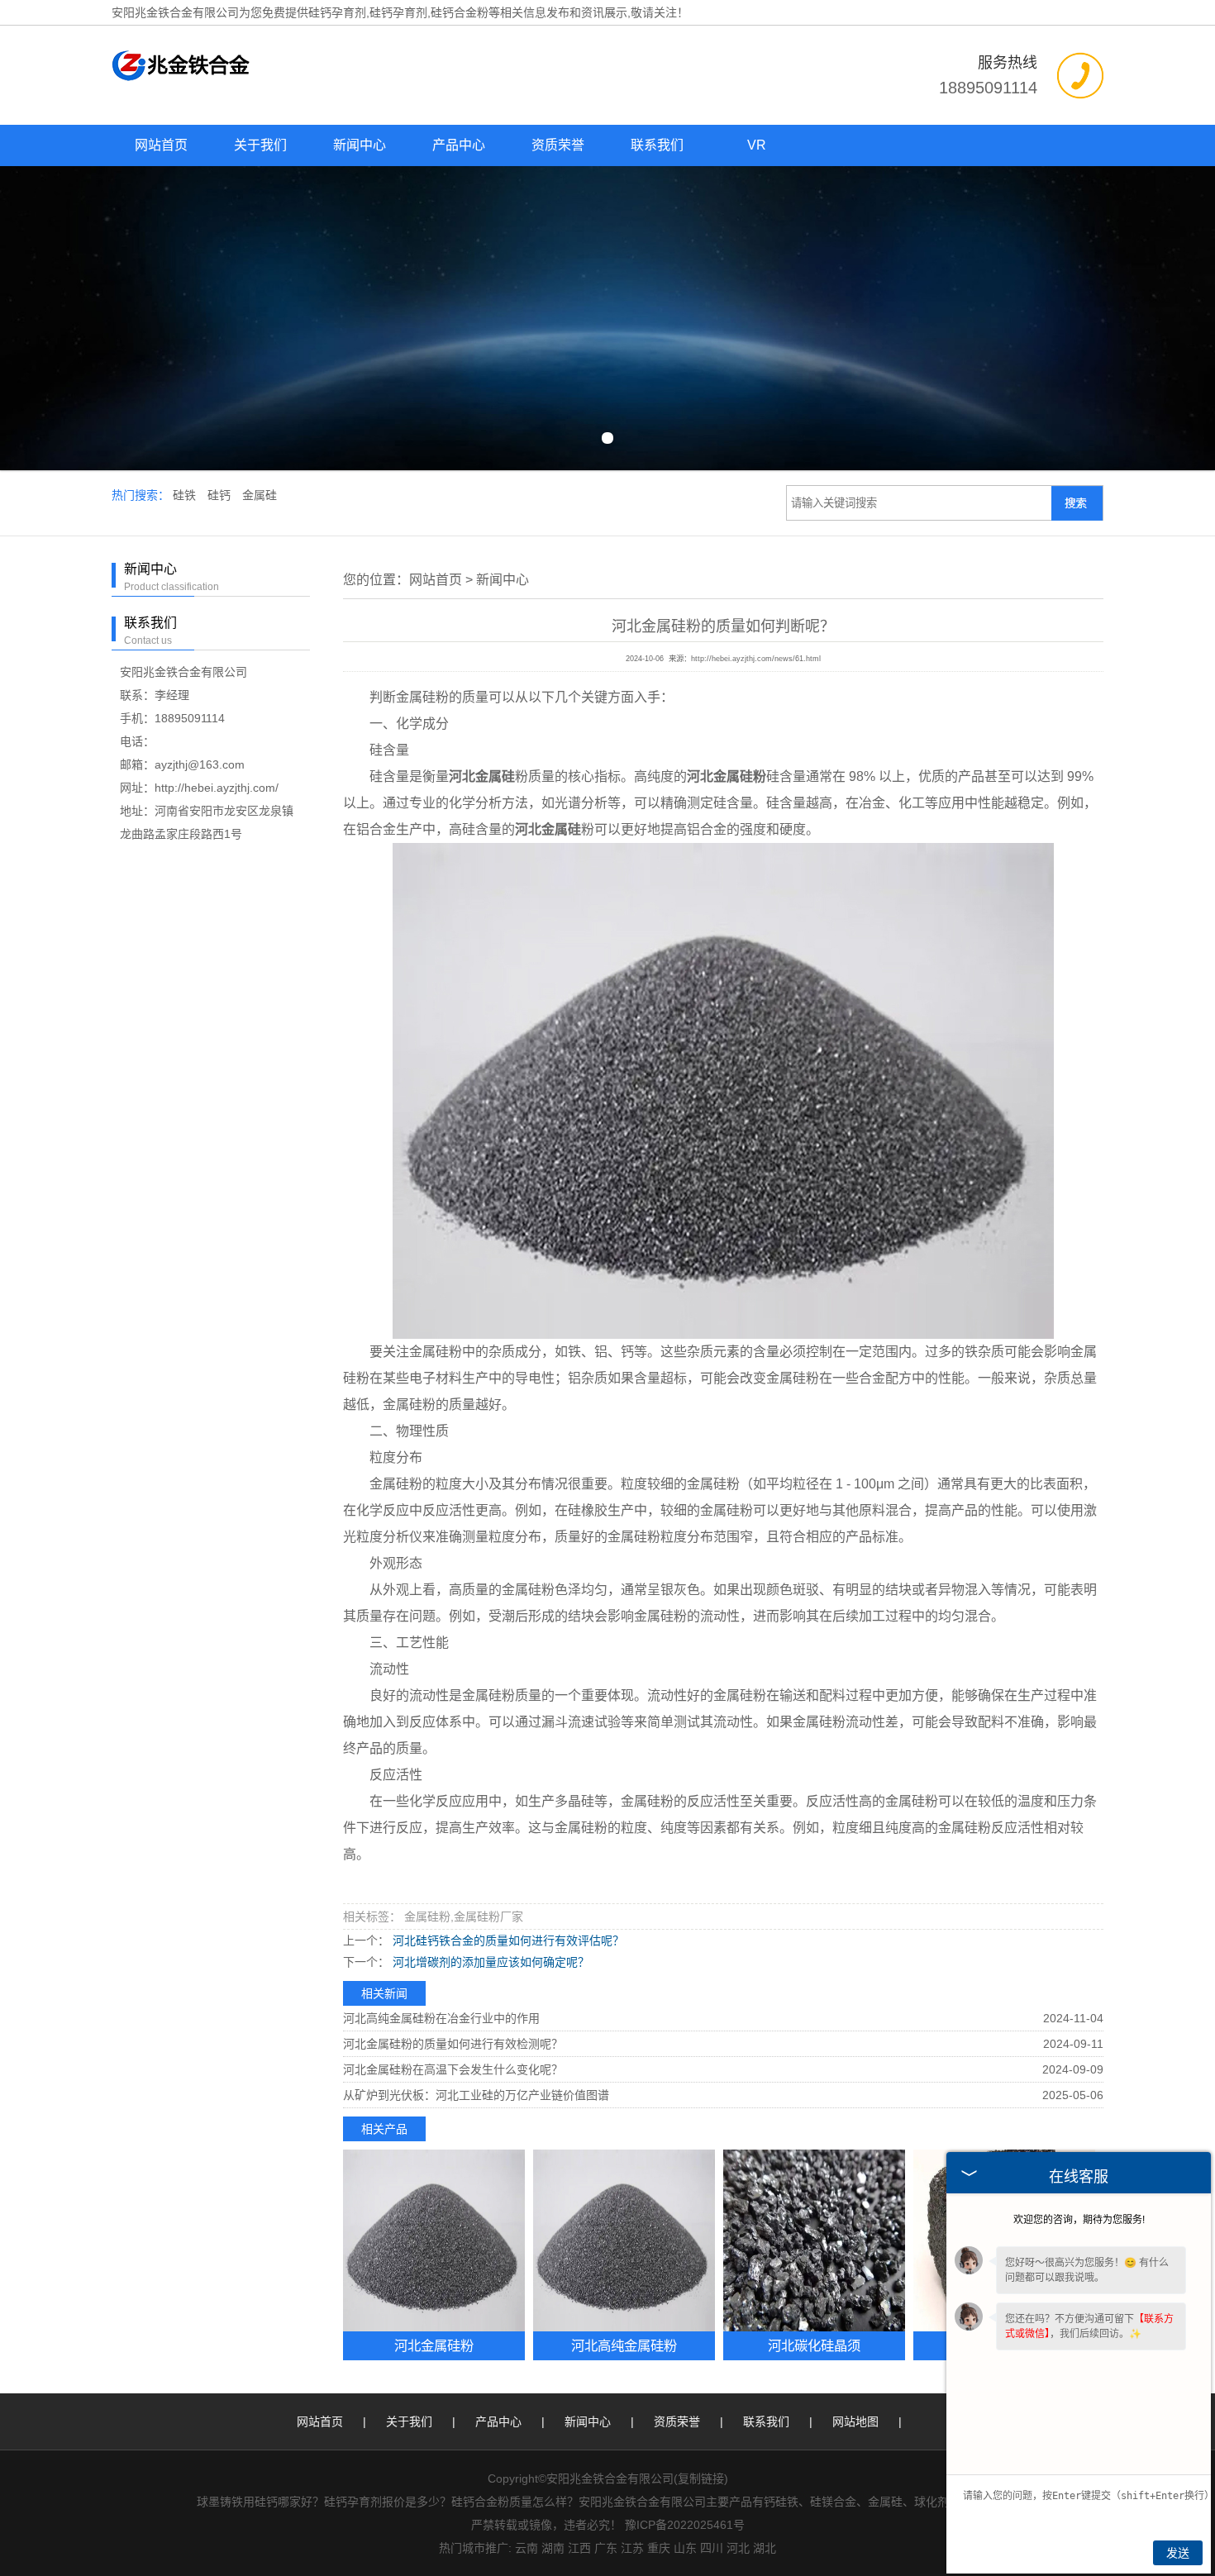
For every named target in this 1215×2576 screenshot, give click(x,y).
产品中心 (459, 145)
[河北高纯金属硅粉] (624, 2240)
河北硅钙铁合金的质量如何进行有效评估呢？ (507, 1940)
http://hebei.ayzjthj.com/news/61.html (756, 659)
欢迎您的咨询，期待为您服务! (1079, 2220)
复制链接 (701, 2478)
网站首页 (161, 145)
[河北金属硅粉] (434, 2240)
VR (757, 145)
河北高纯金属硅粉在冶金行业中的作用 (441, 2018)
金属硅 (260, 495)
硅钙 (221, 495)
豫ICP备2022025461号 (685, 2525)
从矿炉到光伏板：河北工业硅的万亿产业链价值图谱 (476, 2095)
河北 (738, 2548)
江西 (579, 2548)
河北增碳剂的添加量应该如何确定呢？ (489, 1962)
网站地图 (855, 2421)
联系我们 (657, 145)
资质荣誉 (558, 145)
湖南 (553, 2548)
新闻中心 (360, 145)
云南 (526, 2548)
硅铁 (186, 495)
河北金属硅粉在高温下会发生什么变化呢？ (453, 2069)
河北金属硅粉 (434, 2345)
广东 (606, 2548)
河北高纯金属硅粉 (624, 2345)
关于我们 (260, 145)
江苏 (632, 2548)
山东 (685, 2548)
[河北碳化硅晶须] (814, 2240)
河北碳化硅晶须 (814, 2345)
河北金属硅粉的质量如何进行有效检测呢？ (453, 2044)
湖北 (765, 2548)
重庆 (659, 2548)
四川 (712, 2548)
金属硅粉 (422, 697)
